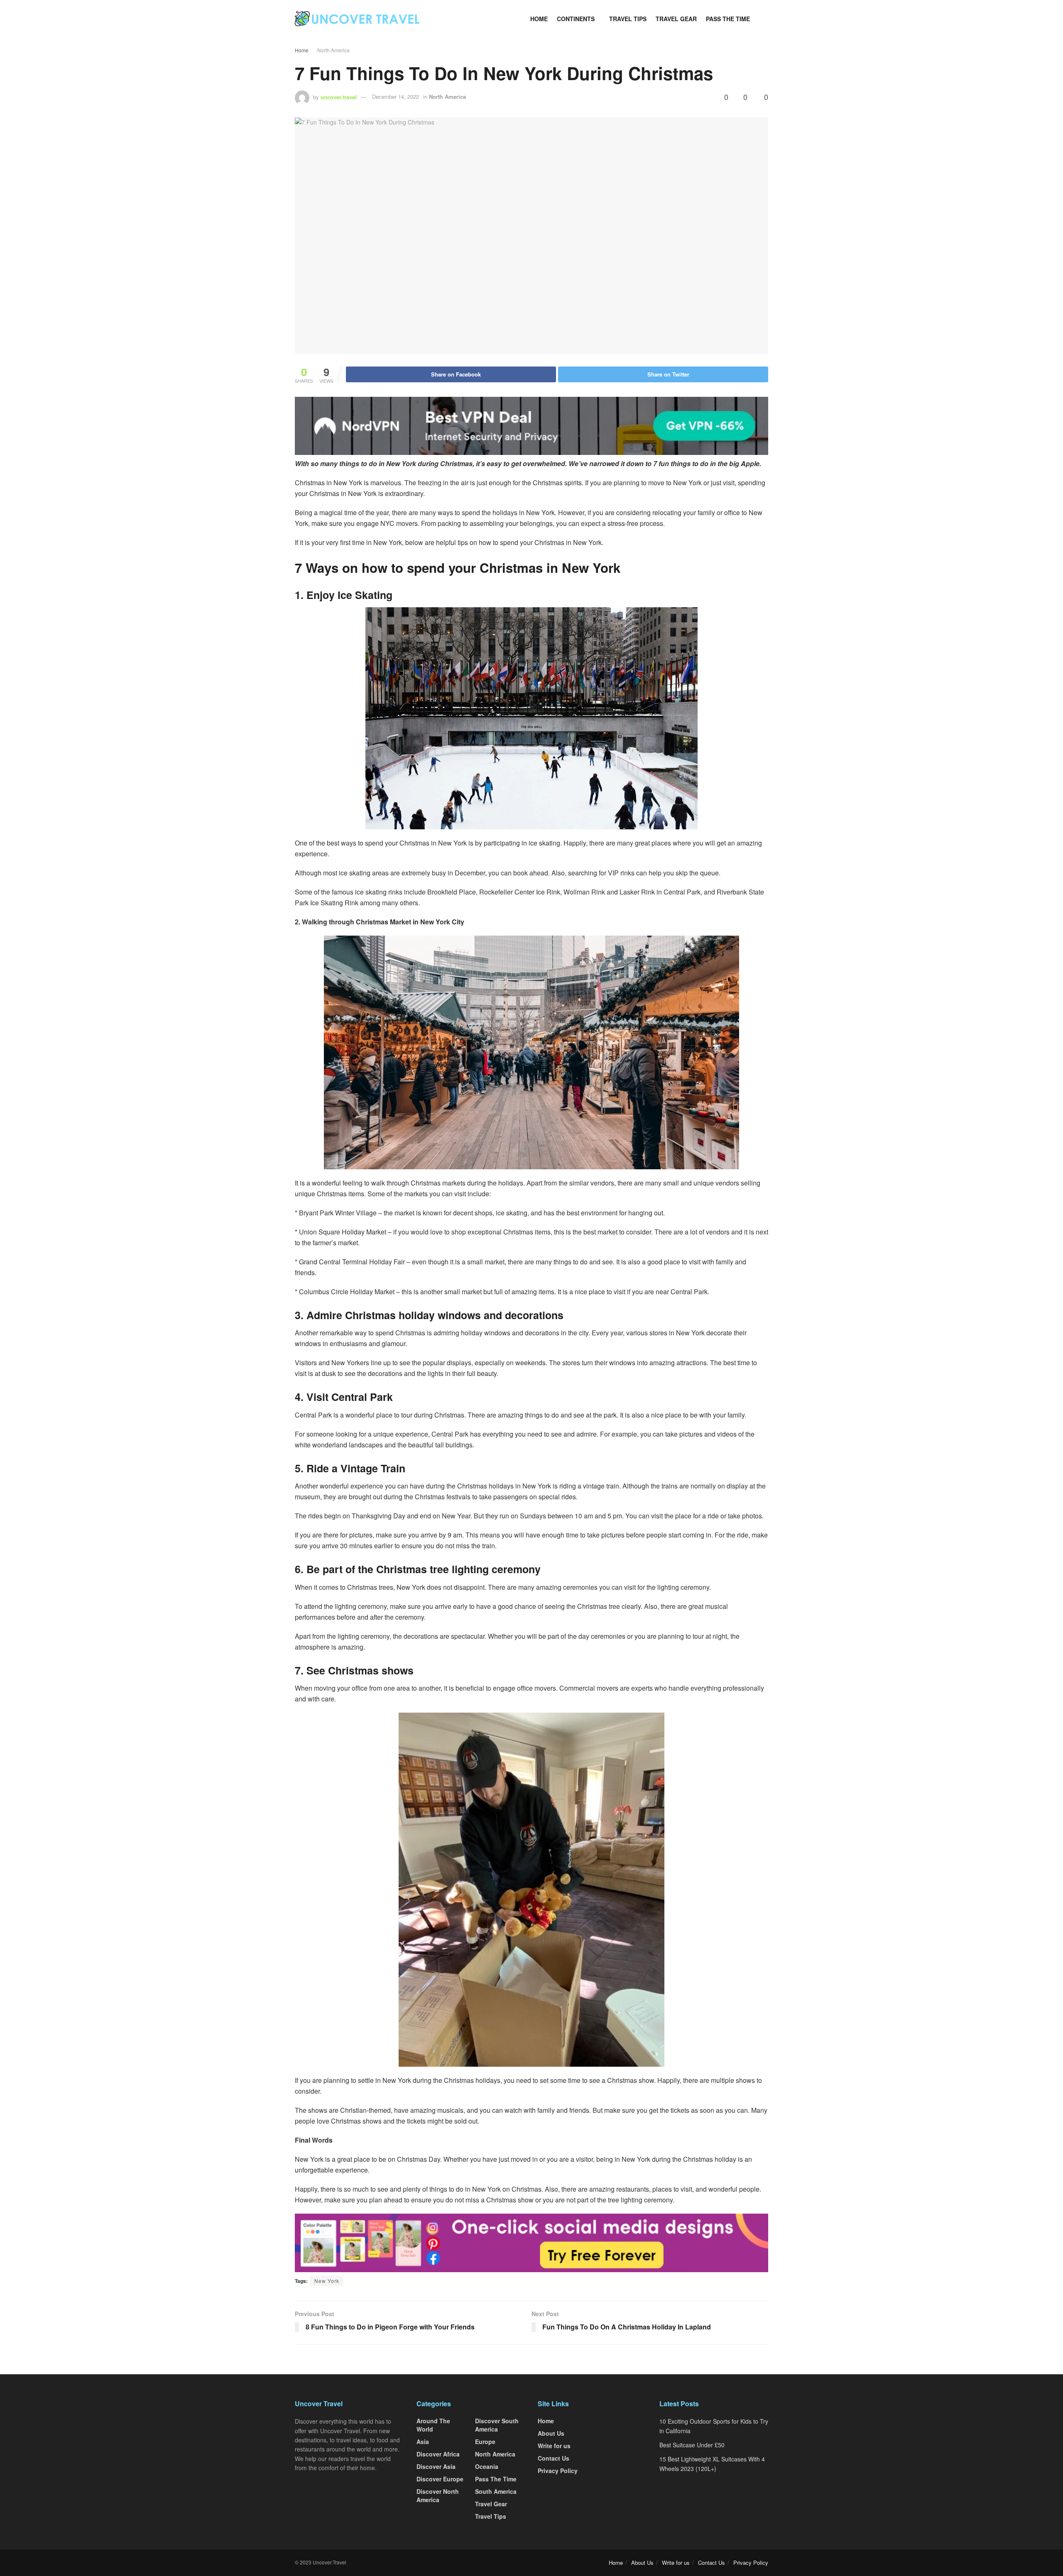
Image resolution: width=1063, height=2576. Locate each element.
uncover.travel (339, 97)
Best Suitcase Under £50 (692, 2445)
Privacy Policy (558, 2471)
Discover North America (438, 2495)
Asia (423, 2442)
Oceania (487, 2466)
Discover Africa (438, 2454)
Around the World (433, 2425)
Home (539, 19)
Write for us (554, 2446)
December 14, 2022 (396, 97)
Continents (576, 19)
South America (496, 2491)
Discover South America (497, 2425)
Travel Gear (676, 19)
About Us (551, 2433)
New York (327, 2281)
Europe (485, 2442)
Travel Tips (628, 19)
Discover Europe (440, 2479)
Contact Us (554, 2458)
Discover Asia (436, 2466)
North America (333, 50)
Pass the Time (728, 19)
